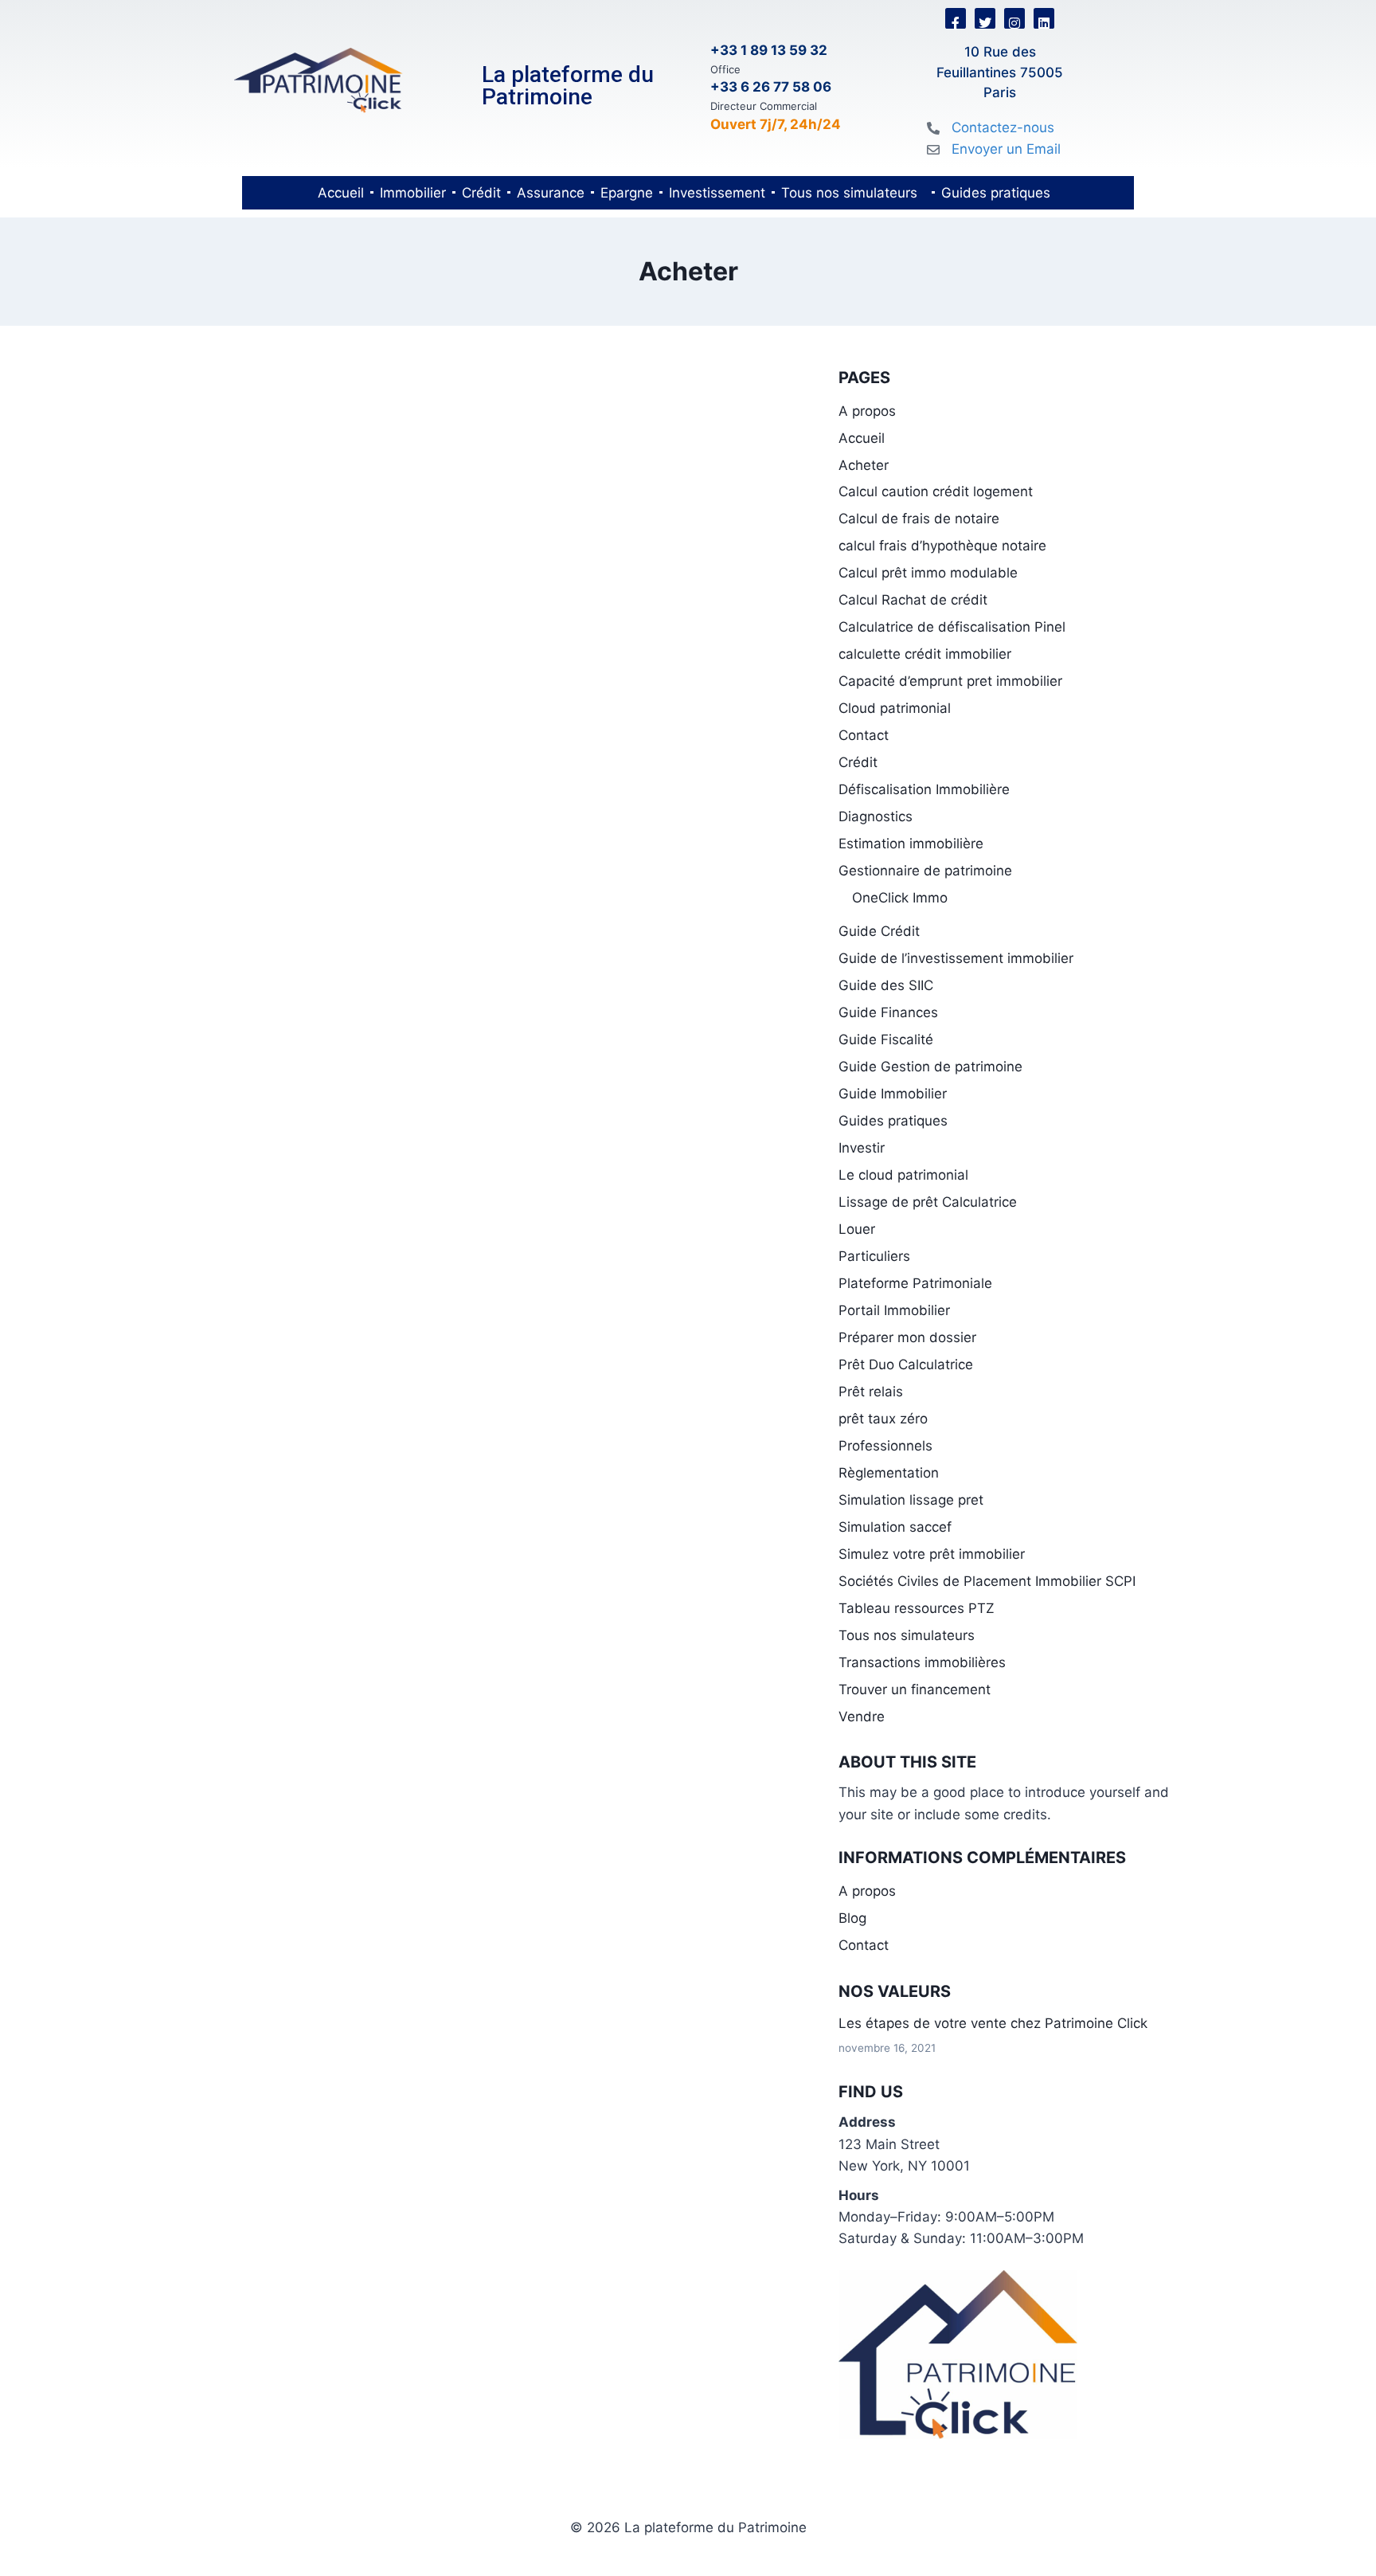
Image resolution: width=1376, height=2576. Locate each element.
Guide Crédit (879, 931)
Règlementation (889, 1473)
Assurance (551, 193)
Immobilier (413, 193)
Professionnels (885, 1446)
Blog (852, 1918)
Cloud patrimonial (895, 708)
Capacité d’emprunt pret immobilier (950, 681)
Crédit (481, 193)
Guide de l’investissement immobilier (956, 958)
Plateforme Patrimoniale (915, 1283)
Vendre (862, 1717)
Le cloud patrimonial (903, 1175)
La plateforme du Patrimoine (568, 86)
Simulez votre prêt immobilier (932, 1554)
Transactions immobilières (922, 1662)
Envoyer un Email (1006, 149)
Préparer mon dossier (907, 1337)
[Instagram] (1014, 18)
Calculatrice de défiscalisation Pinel (952, 627)
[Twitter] (985, 18)
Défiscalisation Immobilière (924, 789)
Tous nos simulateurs (849, 193)
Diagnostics (876, 816)
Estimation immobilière (911, 844)
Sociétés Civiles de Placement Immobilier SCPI (987, 1581)
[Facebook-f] (956, 18)
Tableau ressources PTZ (917, 1608)
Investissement (717, 193)
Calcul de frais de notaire (919, 519)
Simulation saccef (895, 1527)
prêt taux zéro (883, 1419)
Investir (862, 1148)
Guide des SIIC (886, 985)
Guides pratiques (996, 193)
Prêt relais (871, 1392)
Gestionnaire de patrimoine (925, 871)
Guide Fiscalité (886, 1039)
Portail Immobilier (894, 1310)
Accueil (341, 193)
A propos (867, 411)
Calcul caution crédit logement (936, 491)
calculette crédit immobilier (925, 654)
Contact (864, 735)
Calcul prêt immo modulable (928, 573)
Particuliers (874, 1256)
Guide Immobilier (893, 1094)
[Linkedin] (1044, 18)
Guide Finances (888, 1012)
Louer (857, 1229)
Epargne (627, 193)
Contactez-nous (1003, 127)
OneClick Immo (900, 898)
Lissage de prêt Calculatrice (928, 1202)
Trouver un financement (915, 1689)
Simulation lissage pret (911, 1500)
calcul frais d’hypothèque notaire (942, 546)
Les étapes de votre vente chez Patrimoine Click (993, 2023)
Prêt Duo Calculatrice (906, 1364)
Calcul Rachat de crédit (913, 600)
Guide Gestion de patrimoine (930, 1067)
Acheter (864, 465)
